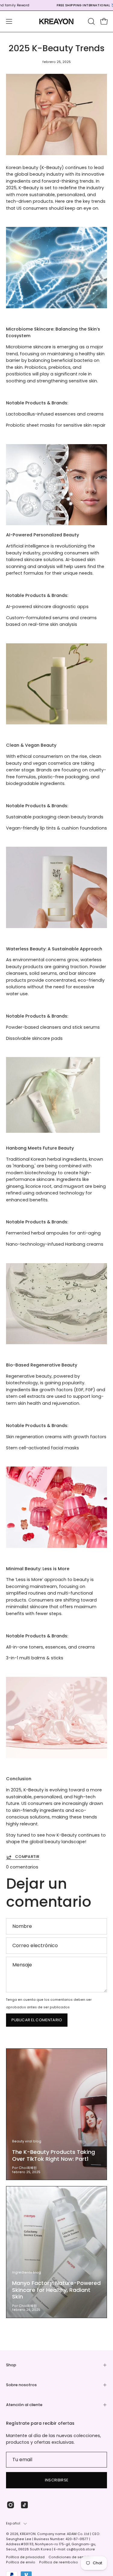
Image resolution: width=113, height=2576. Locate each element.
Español (13, 2523)
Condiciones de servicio (70, 2557)
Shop (11, 2365)
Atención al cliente (24, 2405)
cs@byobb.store (81, 2549)
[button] (91, 21)
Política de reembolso (59, 2562)
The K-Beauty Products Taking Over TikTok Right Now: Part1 (53, 2155)
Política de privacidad (25, 2557)
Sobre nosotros (21, 2385)
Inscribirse (57, 2480)
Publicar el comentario (37, 2020)
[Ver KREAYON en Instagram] (11, 2505)
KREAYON (28, 2534)
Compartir (27, 1857)
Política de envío (21, 2562)
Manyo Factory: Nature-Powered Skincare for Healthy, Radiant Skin (56, 2290)
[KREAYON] (57, 21)
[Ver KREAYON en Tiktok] (24, 2505)
